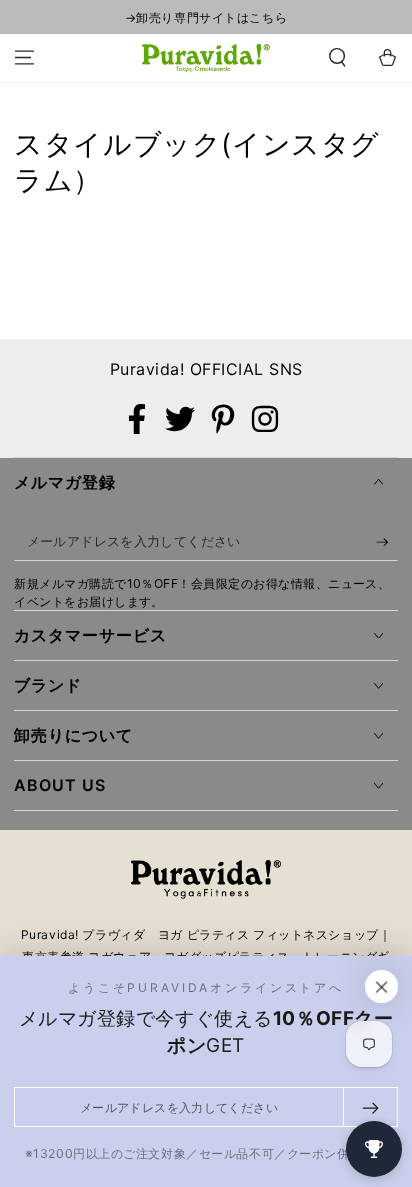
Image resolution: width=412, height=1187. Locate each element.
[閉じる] (382, 987)
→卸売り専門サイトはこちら (206, 17)
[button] (337, 58)
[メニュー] (24, 58)
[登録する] (387, 542)
